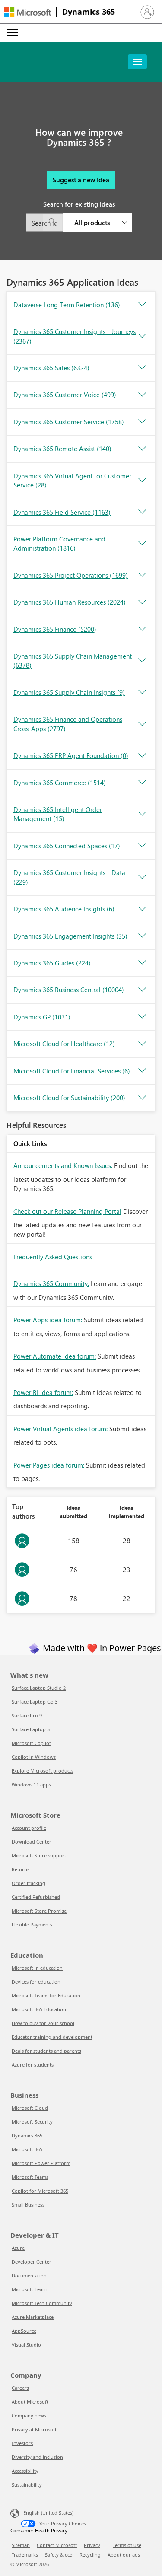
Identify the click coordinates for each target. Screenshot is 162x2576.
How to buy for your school (43, 2023)
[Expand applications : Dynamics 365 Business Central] (142, 990)
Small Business (28, 2205)
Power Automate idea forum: (55, 1356)
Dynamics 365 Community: (51, 1283)
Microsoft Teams (30, 2177)
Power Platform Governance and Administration (59, 543)
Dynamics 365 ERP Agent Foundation (71, 755)
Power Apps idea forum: (48, 1320)
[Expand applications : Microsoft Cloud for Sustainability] (142, 1098)
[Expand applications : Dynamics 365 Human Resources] (142, 602)
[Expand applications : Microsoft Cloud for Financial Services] (142, 1071)
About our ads (124, 2555)
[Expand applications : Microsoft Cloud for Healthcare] (142, 1044)
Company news (29, 2415)
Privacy (92, 2545)
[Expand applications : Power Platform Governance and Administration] (142, 544)
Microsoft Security (32, 2122)
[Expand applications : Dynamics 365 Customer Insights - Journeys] (142, 336)
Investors (22, 2443)
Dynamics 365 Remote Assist (62, 449)
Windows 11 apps (31, 1785)
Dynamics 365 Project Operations (71, 575)
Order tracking (29, 1883)
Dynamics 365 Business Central (69, 990)
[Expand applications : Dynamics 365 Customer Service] (142, 422)
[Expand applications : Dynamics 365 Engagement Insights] (142, 936)
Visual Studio (26, 2345)
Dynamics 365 (89, 12)
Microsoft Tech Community (42, 2303)
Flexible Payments (32, 1925)
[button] (147, 12)
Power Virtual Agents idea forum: (60, 1429)
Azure (18, 2248)
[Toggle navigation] (137, 62)
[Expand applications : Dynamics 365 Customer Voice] (142, 395)
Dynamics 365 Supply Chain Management (73, 661)
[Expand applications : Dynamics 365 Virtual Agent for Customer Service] (142, 481)
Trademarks (25, 2555)
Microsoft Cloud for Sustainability (69, 1098)
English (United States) (48, 2513)
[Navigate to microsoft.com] (28, 12)
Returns (21, 1869)
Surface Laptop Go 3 (35, 1702)
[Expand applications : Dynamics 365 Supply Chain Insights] (142, 692)
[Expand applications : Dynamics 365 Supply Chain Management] (142, 661)
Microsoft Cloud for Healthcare (64, 1044)
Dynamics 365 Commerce (60, 783)
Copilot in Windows (34, 1757)
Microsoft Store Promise (39, 1911)
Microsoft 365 (27, 2149)
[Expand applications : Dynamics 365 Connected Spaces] (142, 846)
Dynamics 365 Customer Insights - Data (69, 877)
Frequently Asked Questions (53, 1257)
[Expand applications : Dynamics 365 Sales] (142, 368)
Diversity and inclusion (37, 2457)
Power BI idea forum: (43, 1392)
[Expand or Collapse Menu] (13, 33)
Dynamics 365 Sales (51, 368)
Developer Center (32, 2262)
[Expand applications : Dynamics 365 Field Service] (142, 512)
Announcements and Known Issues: (63, 1165)
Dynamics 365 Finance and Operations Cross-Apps (68, 724)
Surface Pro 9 (27, 1715)
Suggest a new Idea (81, 180)
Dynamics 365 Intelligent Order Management (58, 814)
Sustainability (27, 2485)
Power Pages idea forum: (49, 1465)
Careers (20, 2388)
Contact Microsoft (57, 2545)
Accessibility (25, 2471)
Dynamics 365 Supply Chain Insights (69, 692)
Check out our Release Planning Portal (67, 1211)
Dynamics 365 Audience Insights (64, 909)
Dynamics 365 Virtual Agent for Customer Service (72, 480)
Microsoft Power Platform (41, 2163)
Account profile (29, 1828)
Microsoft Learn (30, 2289)
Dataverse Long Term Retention (67, 305)
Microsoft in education (37, 1968)
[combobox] (79, 223)
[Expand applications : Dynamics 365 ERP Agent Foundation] (142, 756)
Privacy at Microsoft (34, 2429)
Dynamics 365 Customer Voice (65, 395)
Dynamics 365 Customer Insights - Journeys (75, 336)
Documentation (29, 2275)
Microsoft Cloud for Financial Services (72, 1071)
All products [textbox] (92, 223)
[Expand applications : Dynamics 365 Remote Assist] (142, 449)
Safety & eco (59, 2555)
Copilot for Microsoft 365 (40, 2191)
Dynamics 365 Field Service (62, 512)
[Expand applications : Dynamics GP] (142, 1017)
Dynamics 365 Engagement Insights (70, 936)
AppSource (24, 2331)
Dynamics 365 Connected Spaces (67, 846)
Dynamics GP (42, 1017)
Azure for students (33, 2065)
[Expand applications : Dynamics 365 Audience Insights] (142, 909)
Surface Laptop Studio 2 (39, 1688)
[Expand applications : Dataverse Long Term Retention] (142, 305)
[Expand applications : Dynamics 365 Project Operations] (142, 575)
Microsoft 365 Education (39, 2009)
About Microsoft (30, 2402)
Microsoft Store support (39, 1855)
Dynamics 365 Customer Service (69, 422)
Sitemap (21, 2545)
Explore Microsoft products (43, 1771)
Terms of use (127, 2545)
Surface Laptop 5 (31, 1729)
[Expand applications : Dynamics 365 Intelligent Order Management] (142, 814)
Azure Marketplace (33, 2317)
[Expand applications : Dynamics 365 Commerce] (142, 783)
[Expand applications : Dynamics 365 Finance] (142, 629)
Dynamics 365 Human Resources (70, 602)
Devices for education (36, 1982)
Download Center (32, 1842)
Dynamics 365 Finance (55, 629)
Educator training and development (52, 2037)
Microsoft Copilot (31, 1743)
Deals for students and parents (46, 2051)
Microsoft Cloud (30, 2108)
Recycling (90, 2555)
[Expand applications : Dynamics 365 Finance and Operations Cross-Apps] (142, 724)
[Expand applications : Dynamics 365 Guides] (142, 963)
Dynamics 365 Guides (52, 963)
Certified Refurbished (36, 1897)
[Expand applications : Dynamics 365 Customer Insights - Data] (142, 877)
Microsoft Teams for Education (46, 1995)
